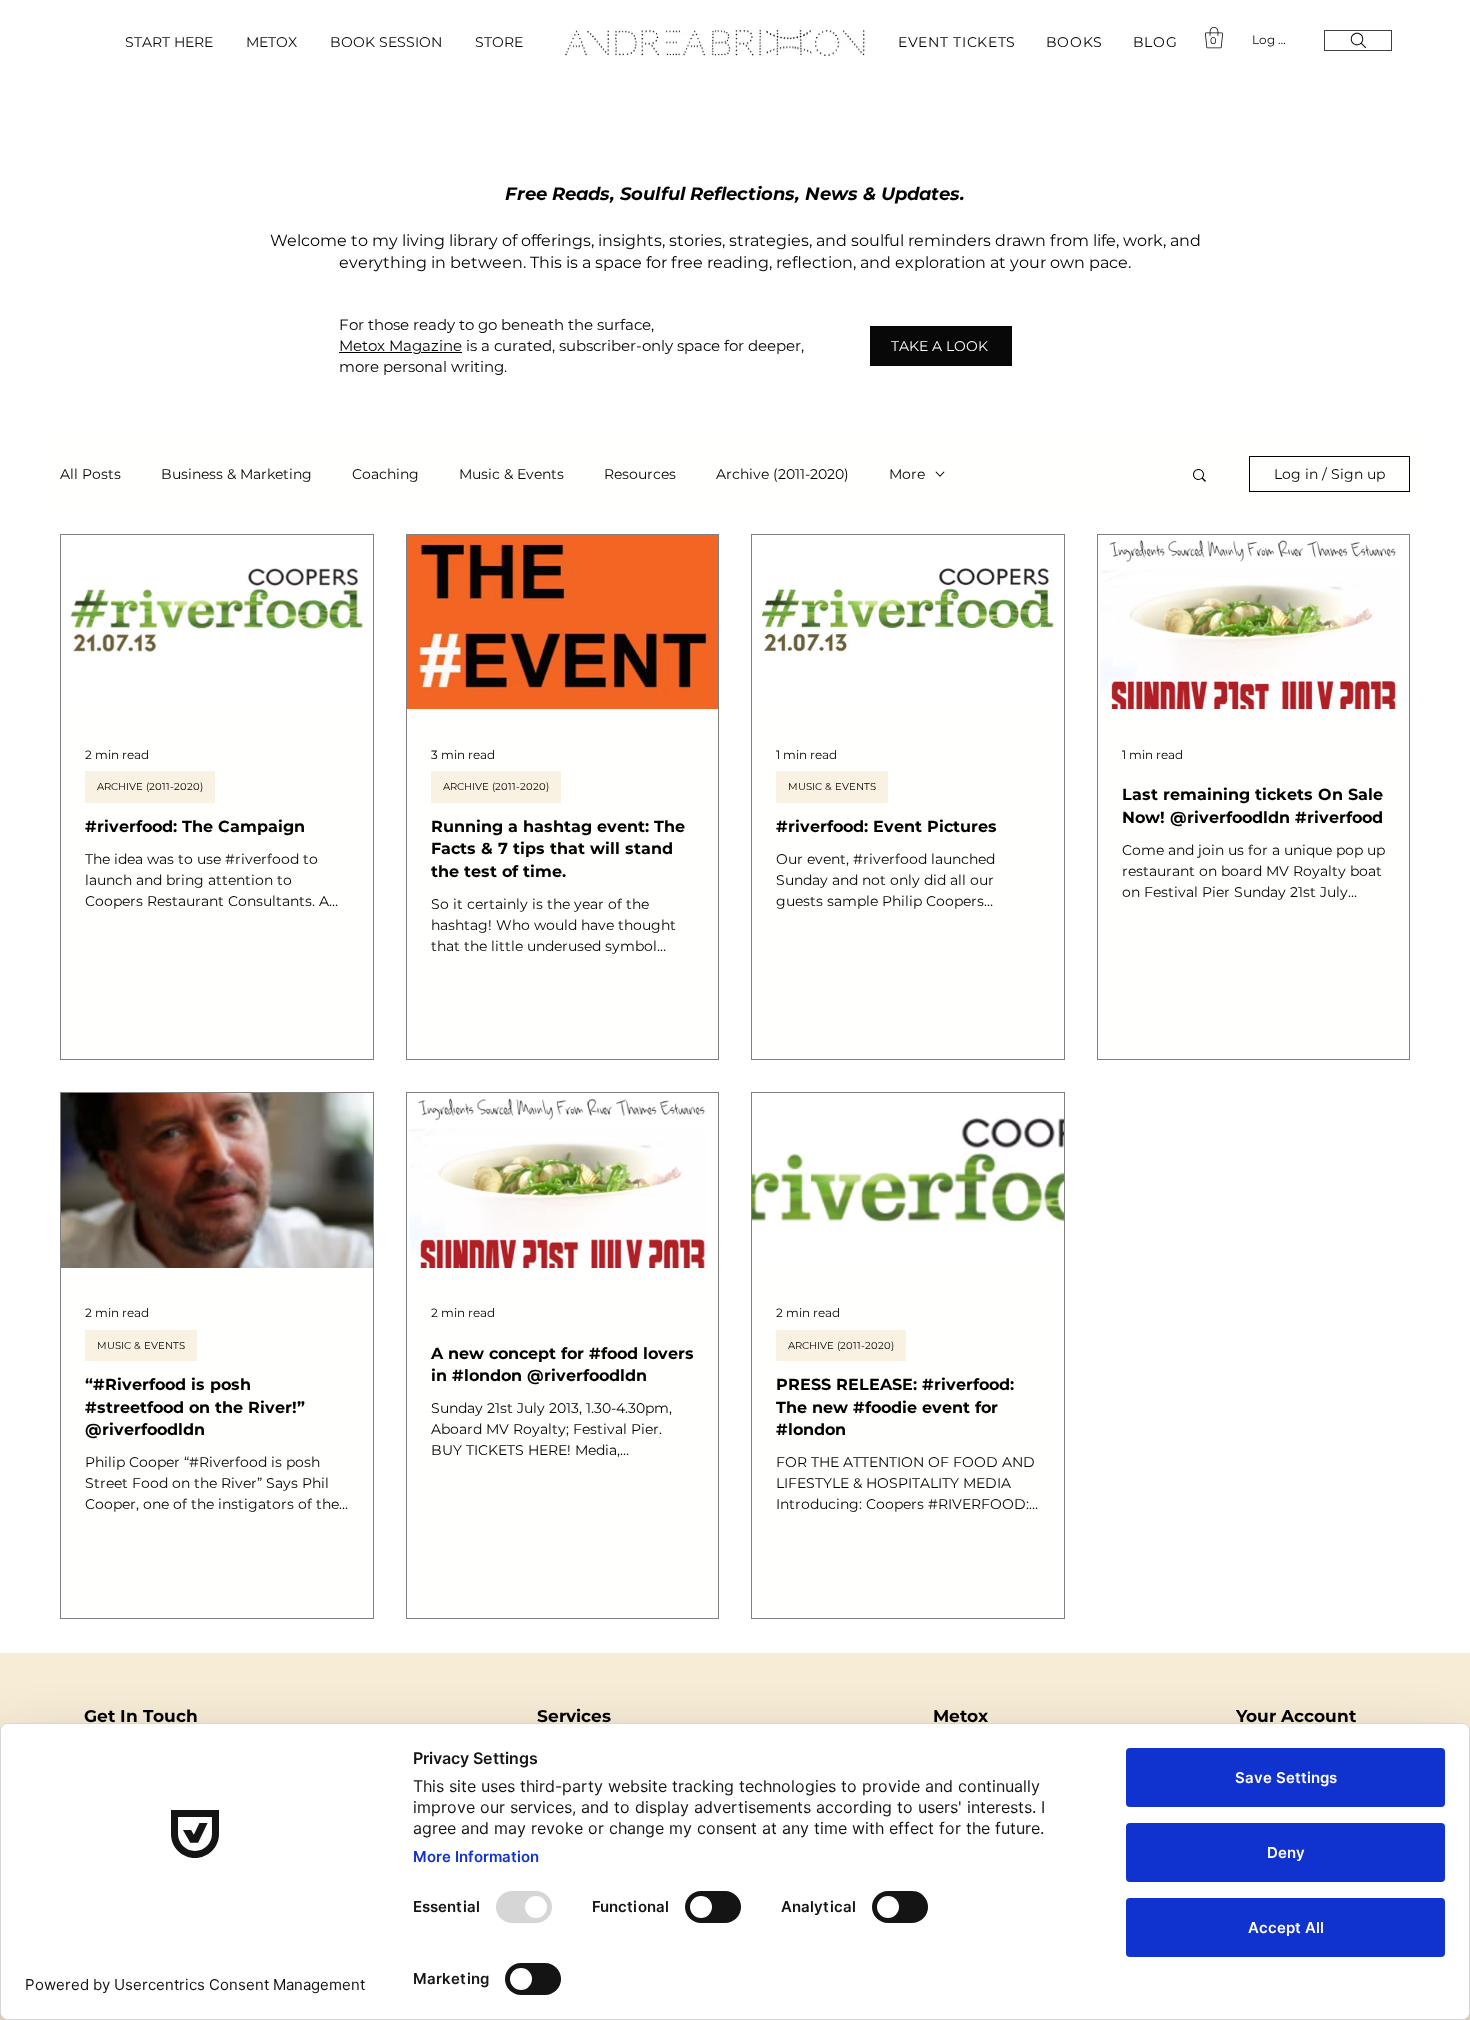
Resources (640, 474)
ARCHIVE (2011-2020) (150, 786)
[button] (1083, 42)
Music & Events (511, 474)
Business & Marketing (236, 474)
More (907, 474)
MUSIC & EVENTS (832, 786)
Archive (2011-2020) (782, 474)
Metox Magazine (400, 345)
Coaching (385, 474)
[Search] (1358, 40)
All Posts (90, 474)
